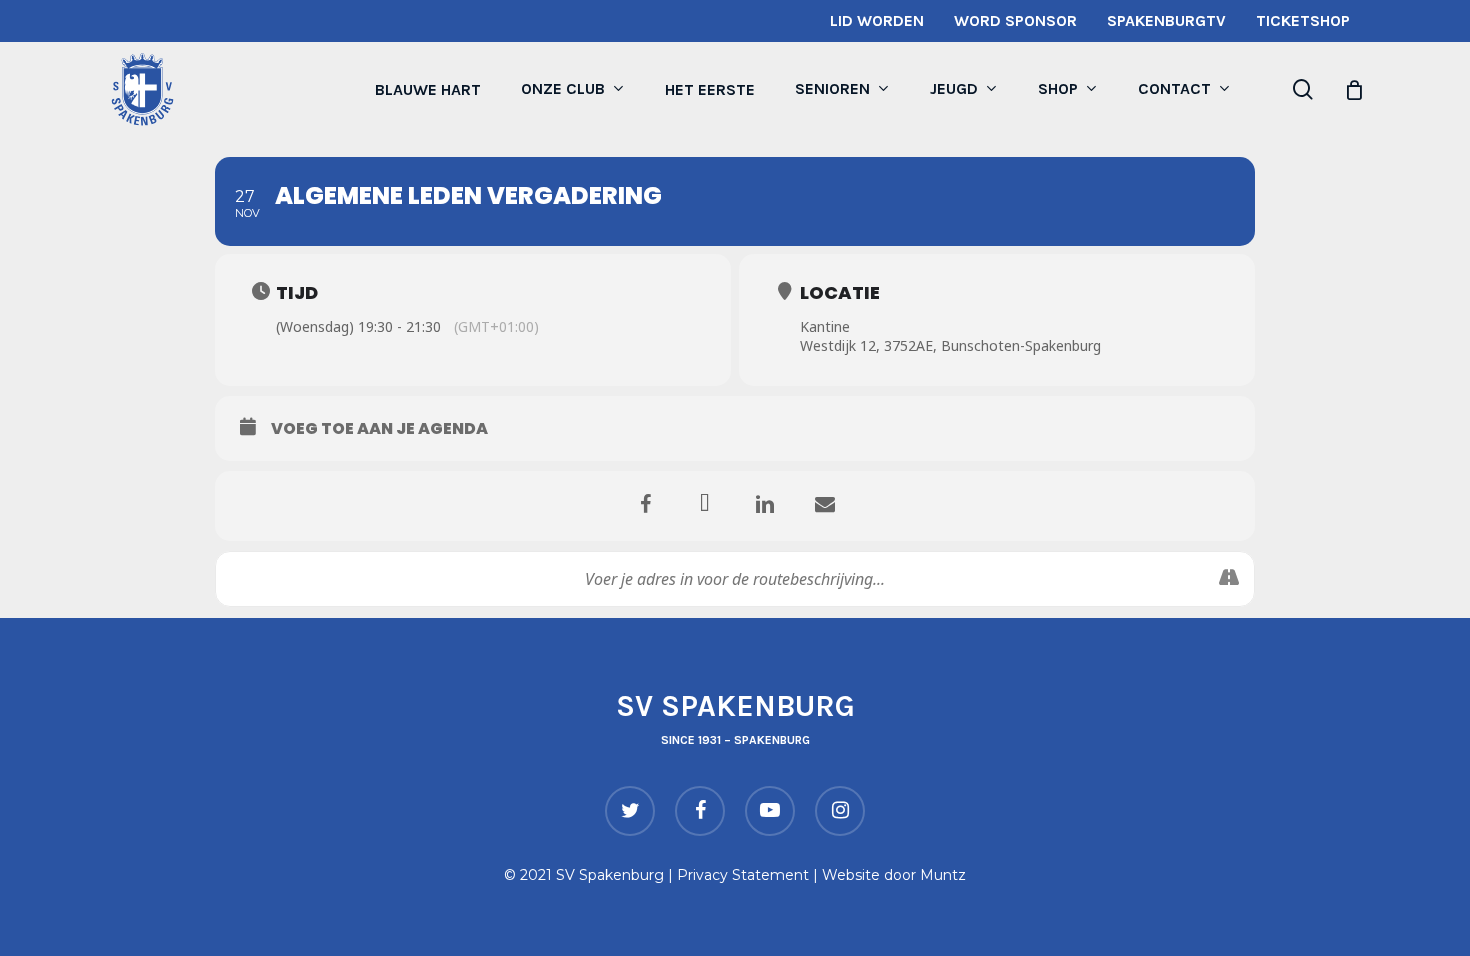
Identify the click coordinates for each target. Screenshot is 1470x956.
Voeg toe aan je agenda (379, 429)
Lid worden (877, 20)
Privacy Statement (743, 875)
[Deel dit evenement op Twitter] (705, 506)
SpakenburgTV (1166, 20)
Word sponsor (1015, 20)
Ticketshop (1303, 20)
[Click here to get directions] (1228, 579)
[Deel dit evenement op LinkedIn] (765, 506)
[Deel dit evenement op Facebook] (645, 506)
